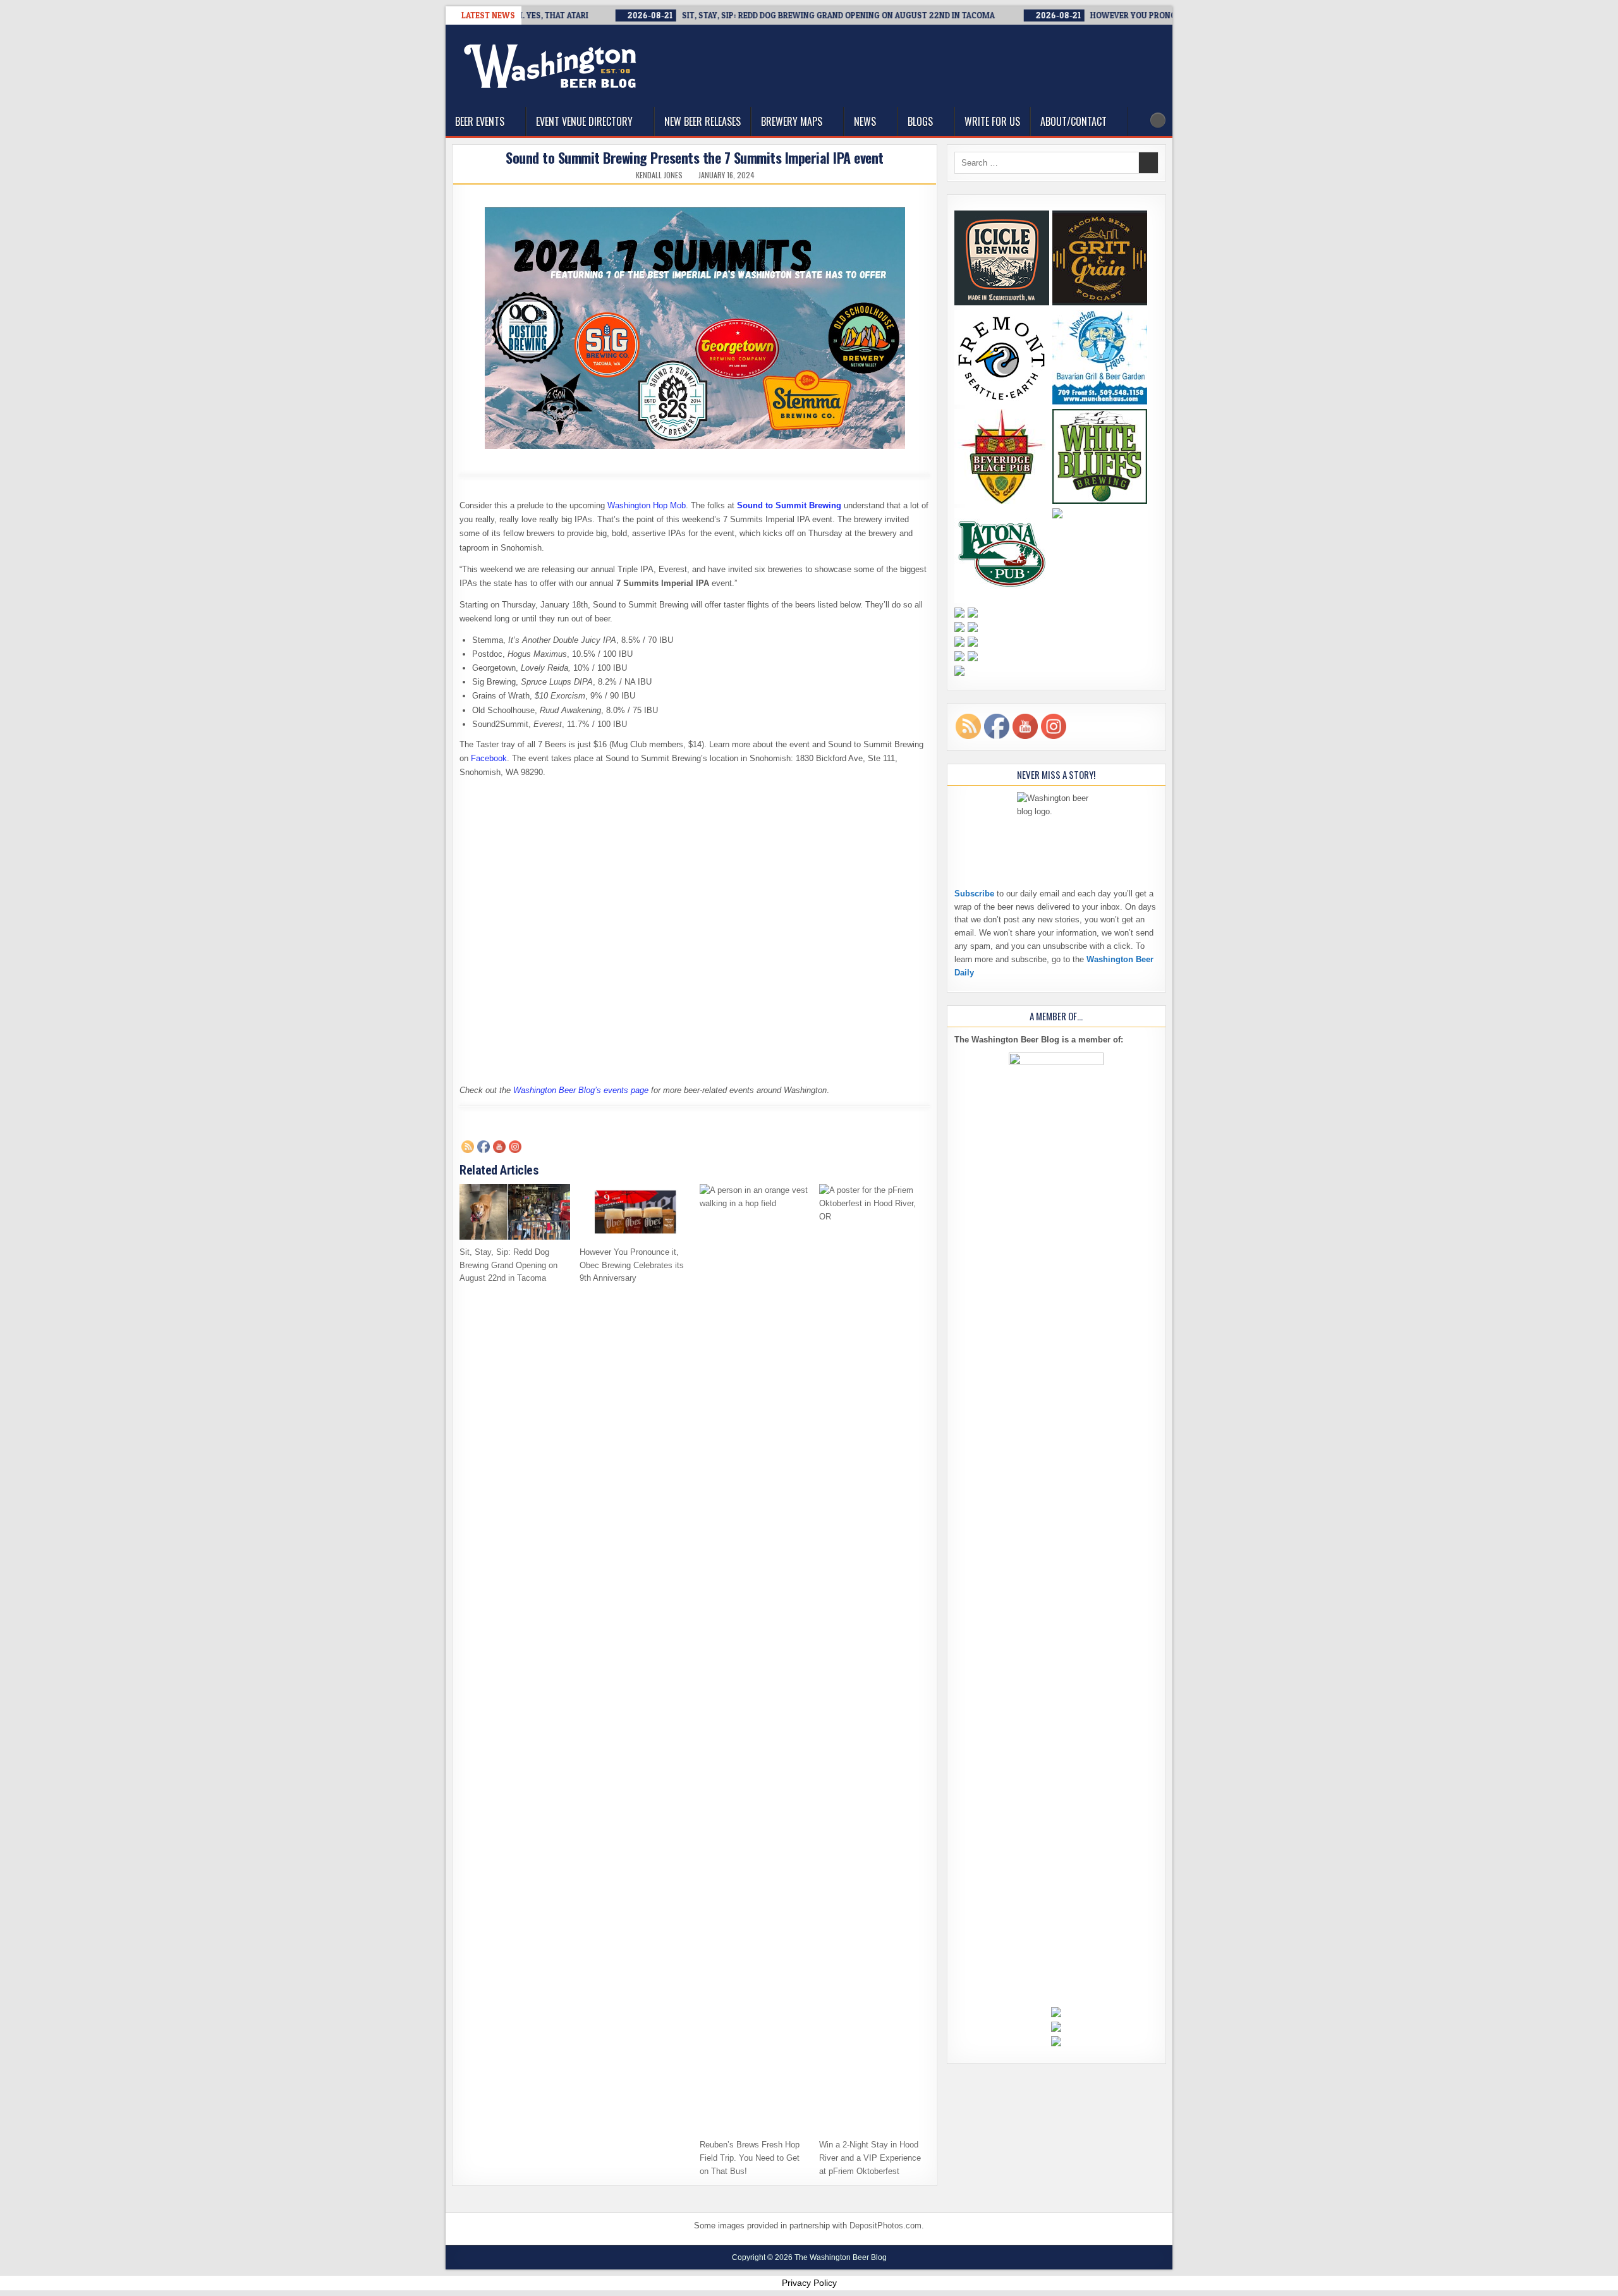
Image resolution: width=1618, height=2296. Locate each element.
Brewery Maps (792, 121)
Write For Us (992, 121)
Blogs (920, 121)
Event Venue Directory (584, 121)
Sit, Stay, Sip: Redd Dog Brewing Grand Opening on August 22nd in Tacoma (508, 1265)
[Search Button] (1158, 120)
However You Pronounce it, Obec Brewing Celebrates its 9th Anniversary (632, 1265)
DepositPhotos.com (885, 2226)
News (865, 121)
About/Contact (1074, 121)
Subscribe (974, 894)
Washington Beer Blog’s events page (581, 1090)
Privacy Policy (809, 2283)
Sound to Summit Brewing (789, 505)
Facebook (489, 758)
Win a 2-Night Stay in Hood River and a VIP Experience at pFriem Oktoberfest (870, 2158)
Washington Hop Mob (647, 505)
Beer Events (480, 121)
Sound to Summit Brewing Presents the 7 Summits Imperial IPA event (695, 157)
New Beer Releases (703, 121)
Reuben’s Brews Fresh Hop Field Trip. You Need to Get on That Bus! (750, 2158)
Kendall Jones (659, 175)
